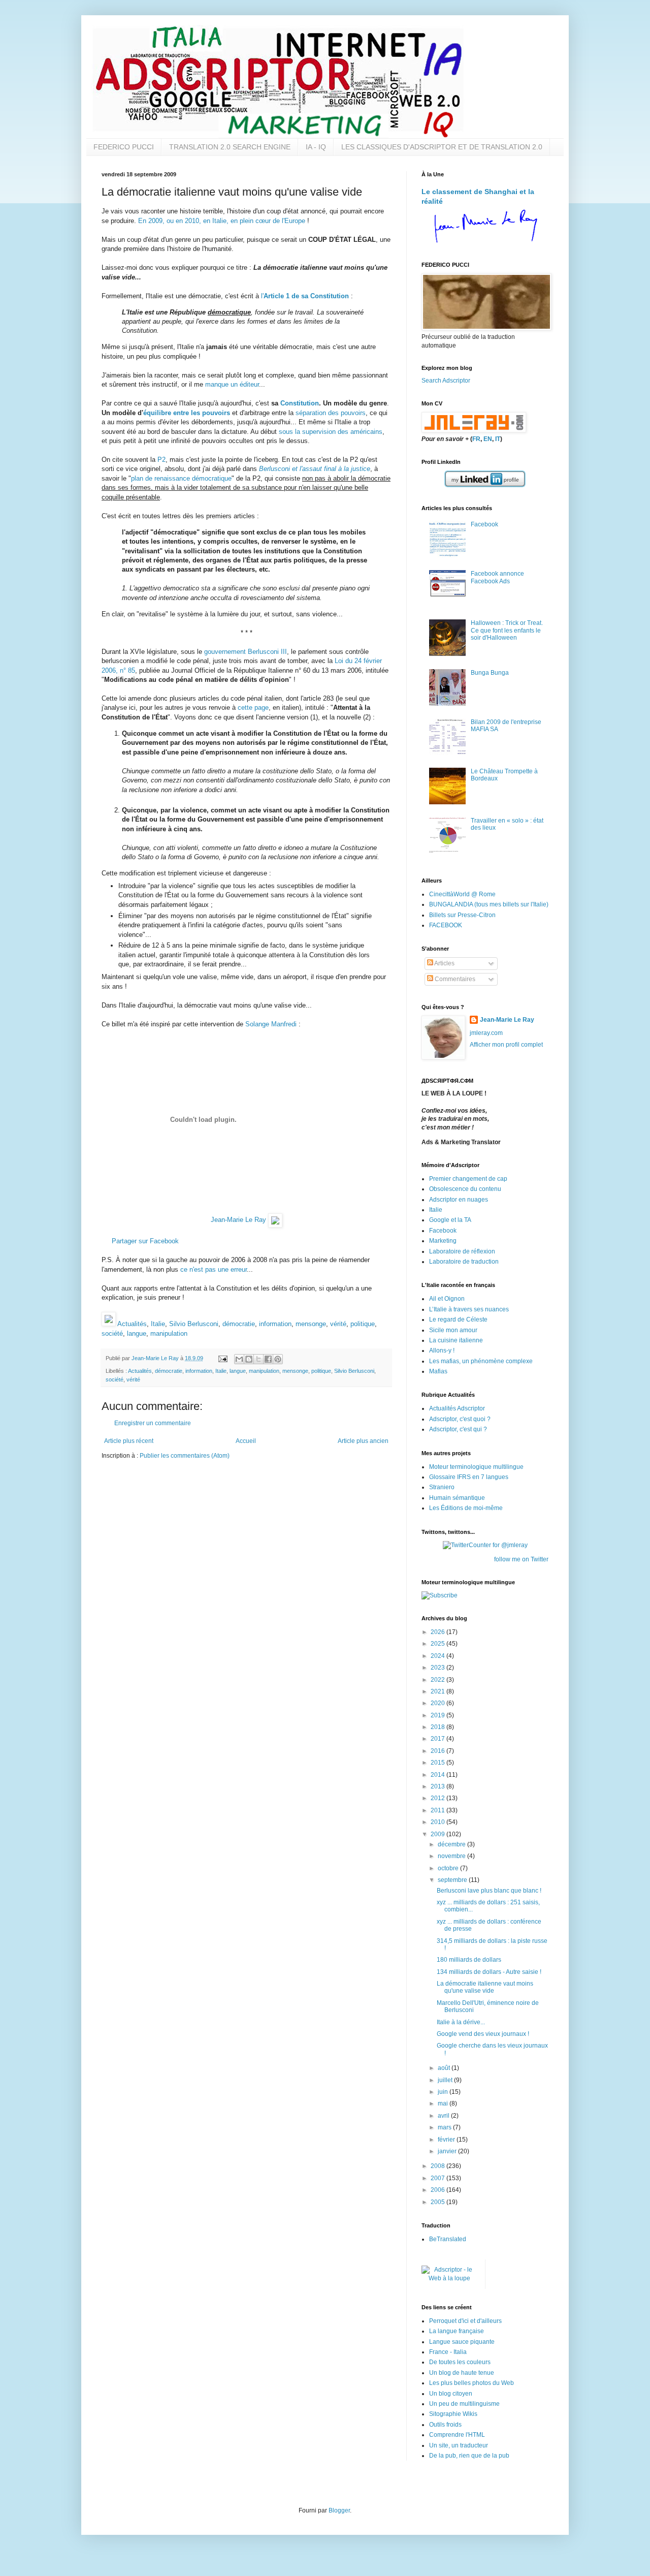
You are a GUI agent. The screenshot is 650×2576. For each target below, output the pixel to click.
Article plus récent (129, 1441)
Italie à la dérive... (461, 2022)
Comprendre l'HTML (457, 2435)
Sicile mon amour (453, 1330)
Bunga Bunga (490, 673)
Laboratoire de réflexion (462, 1251)
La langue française (457, 2331)
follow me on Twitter (521, 1559)
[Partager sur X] (258, 1359)
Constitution (300, 403)
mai (444, 2103)
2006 (438, 2190)
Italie (158, 1324)
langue (137, 1333)
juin (444, 2092)
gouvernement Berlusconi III (246, 652)
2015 (438, 1763)
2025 (438, 1644)
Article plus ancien (363, 1441)
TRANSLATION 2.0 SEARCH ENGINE (230, 147)
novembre (452, 1856)
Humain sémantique (457, 1498)
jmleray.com (486, 1033)
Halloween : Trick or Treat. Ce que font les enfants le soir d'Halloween (507, 630)
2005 (438, 2202)
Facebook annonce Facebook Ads (497, 577)
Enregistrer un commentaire (153, 1423)
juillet (446, 2080)
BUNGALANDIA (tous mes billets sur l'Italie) (489, 904)
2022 (438, 1680)
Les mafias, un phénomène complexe (481, 1361)
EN (488, 439)
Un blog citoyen (451, 2394)
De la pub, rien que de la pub (469, 2456)
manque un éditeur (232, 384)
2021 (438, 1691)
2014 (438, 1775)
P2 (161, 460)
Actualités (132, 1324)
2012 (438, 1798)
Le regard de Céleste (458, 1320)
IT (498, 439)
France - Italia (448, 2352)
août (445, 2068)
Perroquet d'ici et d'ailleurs (465, 2321)
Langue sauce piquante (462, 2342)
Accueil (246, 1441)
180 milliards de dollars (469, 1960)
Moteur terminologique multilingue (476, 1467)
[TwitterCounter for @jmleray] (485, 1545)
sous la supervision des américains (331, 432)
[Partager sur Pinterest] (278, 1359)
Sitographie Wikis (453, 2414)
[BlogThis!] (249, 1359)
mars (445, 2127)
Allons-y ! (442, 1350)
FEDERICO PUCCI (124, 147)
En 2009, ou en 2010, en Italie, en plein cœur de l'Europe (222, 221)
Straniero (442, 1487)
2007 (438, 2178)
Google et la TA (450, 1220)
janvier (448, 2151)
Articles (444, 963)
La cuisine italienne (456, 1340)
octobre (449, 1868)
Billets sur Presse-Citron (462, 915)
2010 (438, 1822)
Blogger (339, 2510)
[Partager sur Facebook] (268, 1359)
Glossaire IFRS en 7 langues (469, 1477)
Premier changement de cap (468, 1179)
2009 (438, 1834)
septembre (453, 1880)
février (447, 2140)
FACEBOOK (446, 925)
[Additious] (109, 1324)
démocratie (239, 1324)
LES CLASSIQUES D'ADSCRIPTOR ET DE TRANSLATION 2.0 (442, 147)
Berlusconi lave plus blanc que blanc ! (489, 1891)
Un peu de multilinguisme (464, 2404)
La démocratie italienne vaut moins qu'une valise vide (485, 1987)
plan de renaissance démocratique (181, 478)
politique (363, 1324)
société (112, 1333)
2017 (438, 1739)
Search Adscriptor (446, 381)
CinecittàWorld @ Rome (462, 894)
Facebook (484, 524)
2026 (438, 1632)
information (275, 1324)
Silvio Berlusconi (194, 1324)
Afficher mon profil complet (506, 1045)
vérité (338, 1324)
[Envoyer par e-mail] (239, 1359)
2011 (438, 1810)
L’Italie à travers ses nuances (469, 1309)
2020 (438, 1703)
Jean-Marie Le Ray (238, 1220)
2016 (438, 1751)
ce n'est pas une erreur (214, 1269)
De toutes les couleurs (460, 2362)
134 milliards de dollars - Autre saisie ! (489, 1972)
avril (444, 2116)
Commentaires (454, 979)
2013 (438, 1786)
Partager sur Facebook (145, 1241)
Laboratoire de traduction (464, 1262)
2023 (438, 1668)
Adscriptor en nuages (459, 1200)
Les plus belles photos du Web (472, 2383)
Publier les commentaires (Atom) (185, 1456)
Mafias (438, 1371)
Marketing (443, 1241)
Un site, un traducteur (459, 2445)
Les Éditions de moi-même (466, 1508)
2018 (438, 1727)
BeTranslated (448, 2239)
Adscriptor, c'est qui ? (458, 1429)
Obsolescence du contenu (465, 1189)
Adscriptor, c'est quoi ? (460, 1419)
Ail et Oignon (447, 1299)
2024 (438, 1656)
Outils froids (445, 2425)
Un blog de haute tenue (462, 2373)
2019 (438, 1715)
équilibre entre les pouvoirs (187, 413)
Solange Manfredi (271, 1024)
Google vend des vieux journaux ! (483, 2034)
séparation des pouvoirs (331, 413)
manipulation (169, 1333)
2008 (438, 2166)
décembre (452, 1844)
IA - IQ (316, 147)
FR (476, 439)
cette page (253, 708)
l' (305, 296)
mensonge (311, 1324)
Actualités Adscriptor (457, 1408)
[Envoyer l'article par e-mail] (222, 1358)
